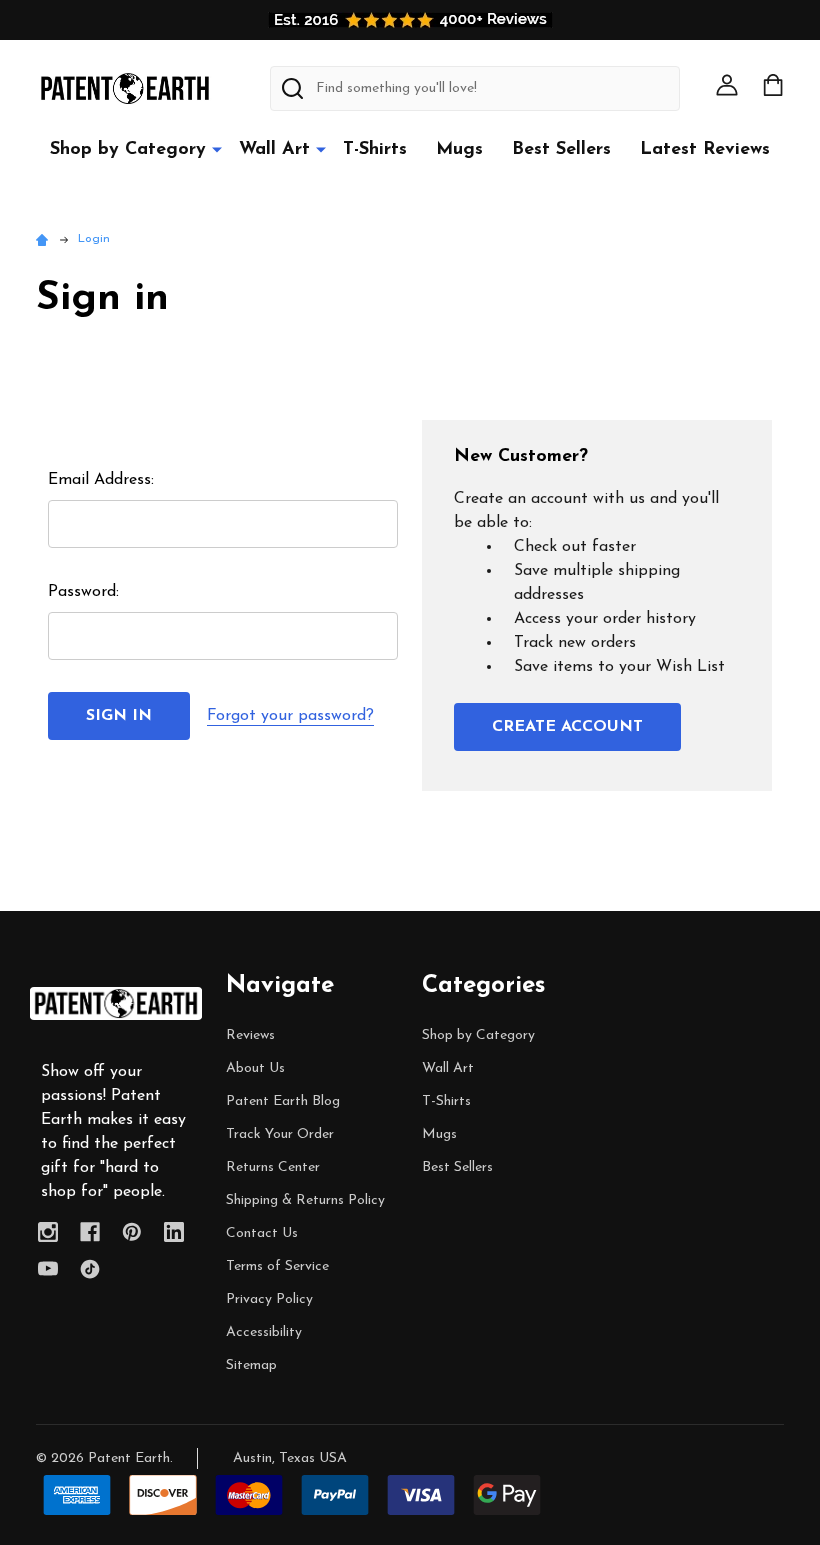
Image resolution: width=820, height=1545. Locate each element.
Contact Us (262, 1233)
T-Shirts (375, 150)
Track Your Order (280, 1134)
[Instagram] (48, 1232)
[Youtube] (48, 1269)
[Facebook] (90, 1232)
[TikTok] (90, 1269)
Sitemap (251, 1365)
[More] (217, 149)
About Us (255, 1068)
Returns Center (273, 1167)
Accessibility (264, 1332)
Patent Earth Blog (283, 1101)
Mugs (459, 150)
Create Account (567, 727)
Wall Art (274, 150)
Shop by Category (128, 150)
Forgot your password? (290, 716)
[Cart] (773, 85)
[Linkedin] (174, 1232)
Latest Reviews (705, 150)
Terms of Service (277, 1266)
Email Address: (101, 480)
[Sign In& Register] (727, 85)
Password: (83, 592)
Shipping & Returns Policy (305, 1200)
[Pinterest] (132, 1232)
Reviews (250, 1035)
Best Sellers (561, 150)
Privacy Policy (269, 1299)
